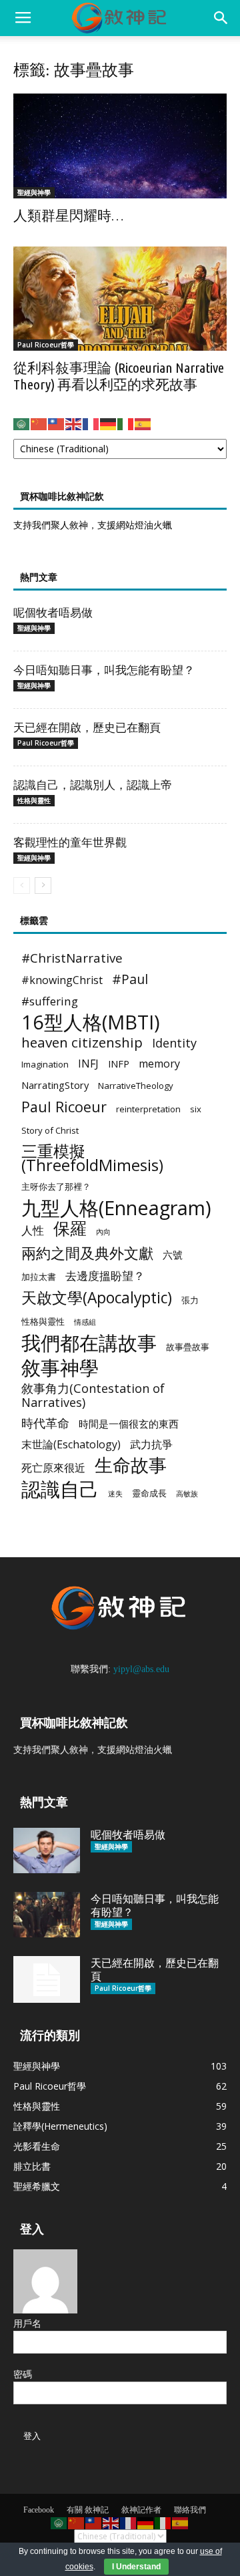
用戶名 (27, 2323)
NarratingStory (55, 1085)
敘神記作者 (141, 2510)
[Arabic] (22, 423)
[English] (74, 423)
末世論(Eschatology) (71, 1445)
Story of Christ (50, 1130)
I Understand (136, 2567)
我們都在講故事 (89, 1343)
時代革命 (45, 1423)
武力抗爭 (151, 1445)
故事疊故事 (188, 1347)
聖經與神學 (34, 192)
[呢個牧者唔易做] (47, 1851)
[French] (91, 423)
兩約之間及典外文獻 (87, 1253)
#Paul (130, 979)
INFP (119, 1064)
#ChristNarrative (72, 958)
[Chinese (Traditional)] (57, 423)
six (196, 1109)
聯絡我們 (190, 2510)
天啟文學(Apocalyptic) (97, 1298)
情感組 (85, 1322)
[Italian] (126, 423)
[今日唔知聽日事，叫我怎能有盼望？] (47, 1915)
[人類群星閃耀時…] (120, 146)
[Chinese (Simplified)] (39, 423)
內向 (103, 1232)
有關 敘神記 (88, 2510)
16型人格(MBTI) (91, 1022)
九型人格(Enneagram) (116, 1207)
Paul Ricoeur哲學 (46, 345)
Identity (174, 1043)
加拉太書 (39, 1277)
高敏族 (187, 1494)
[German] (109, 423)
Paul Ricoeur (64, 1107)
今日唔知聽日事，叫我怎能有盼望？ (104, 670)
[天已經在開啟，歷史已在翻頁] (47, 1979)
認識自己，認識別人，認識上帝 (93, 785)
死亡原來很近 (53, 1468)
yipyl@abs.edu (141, 1669)
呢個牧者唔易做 (53, 612)
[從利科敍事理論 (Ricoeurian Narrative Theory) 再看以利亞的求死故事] (120, 299)
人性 (33, 1230)
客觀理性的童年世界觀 (70, 842)
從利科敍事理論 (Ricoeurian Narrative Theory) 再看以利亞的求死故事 (119, 376)
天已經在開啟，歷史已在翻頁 (87, 727)
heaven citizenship (82, 1042)
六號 (173, 1255)
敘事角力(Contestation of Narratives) (93, 1396)
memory (159, 1064)
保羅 (70, 1228)
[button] (221, 18)
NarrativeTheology (136, 1086)
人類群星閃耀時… (68, 215)
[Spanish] (143, 423)
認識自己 (60, 1489)
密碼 (23, 2374)
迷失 (115, 1494)
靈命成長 (149, 1493)
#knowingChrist (62, 980)
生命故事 (131, 1465)
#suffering (50, 1001)
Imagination (45, 1064)
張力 (190, 1300)
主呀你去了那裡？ (56, 1186)
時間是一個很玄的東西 (129, 1424)
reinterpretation (148, 1109)
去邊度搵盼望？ (105, 1276)
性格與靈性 (34, 800)
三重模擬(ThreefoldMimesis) (92, 1158)
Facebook (39, 2510)
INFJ (88, 1064)
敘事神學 (60, 1368)
